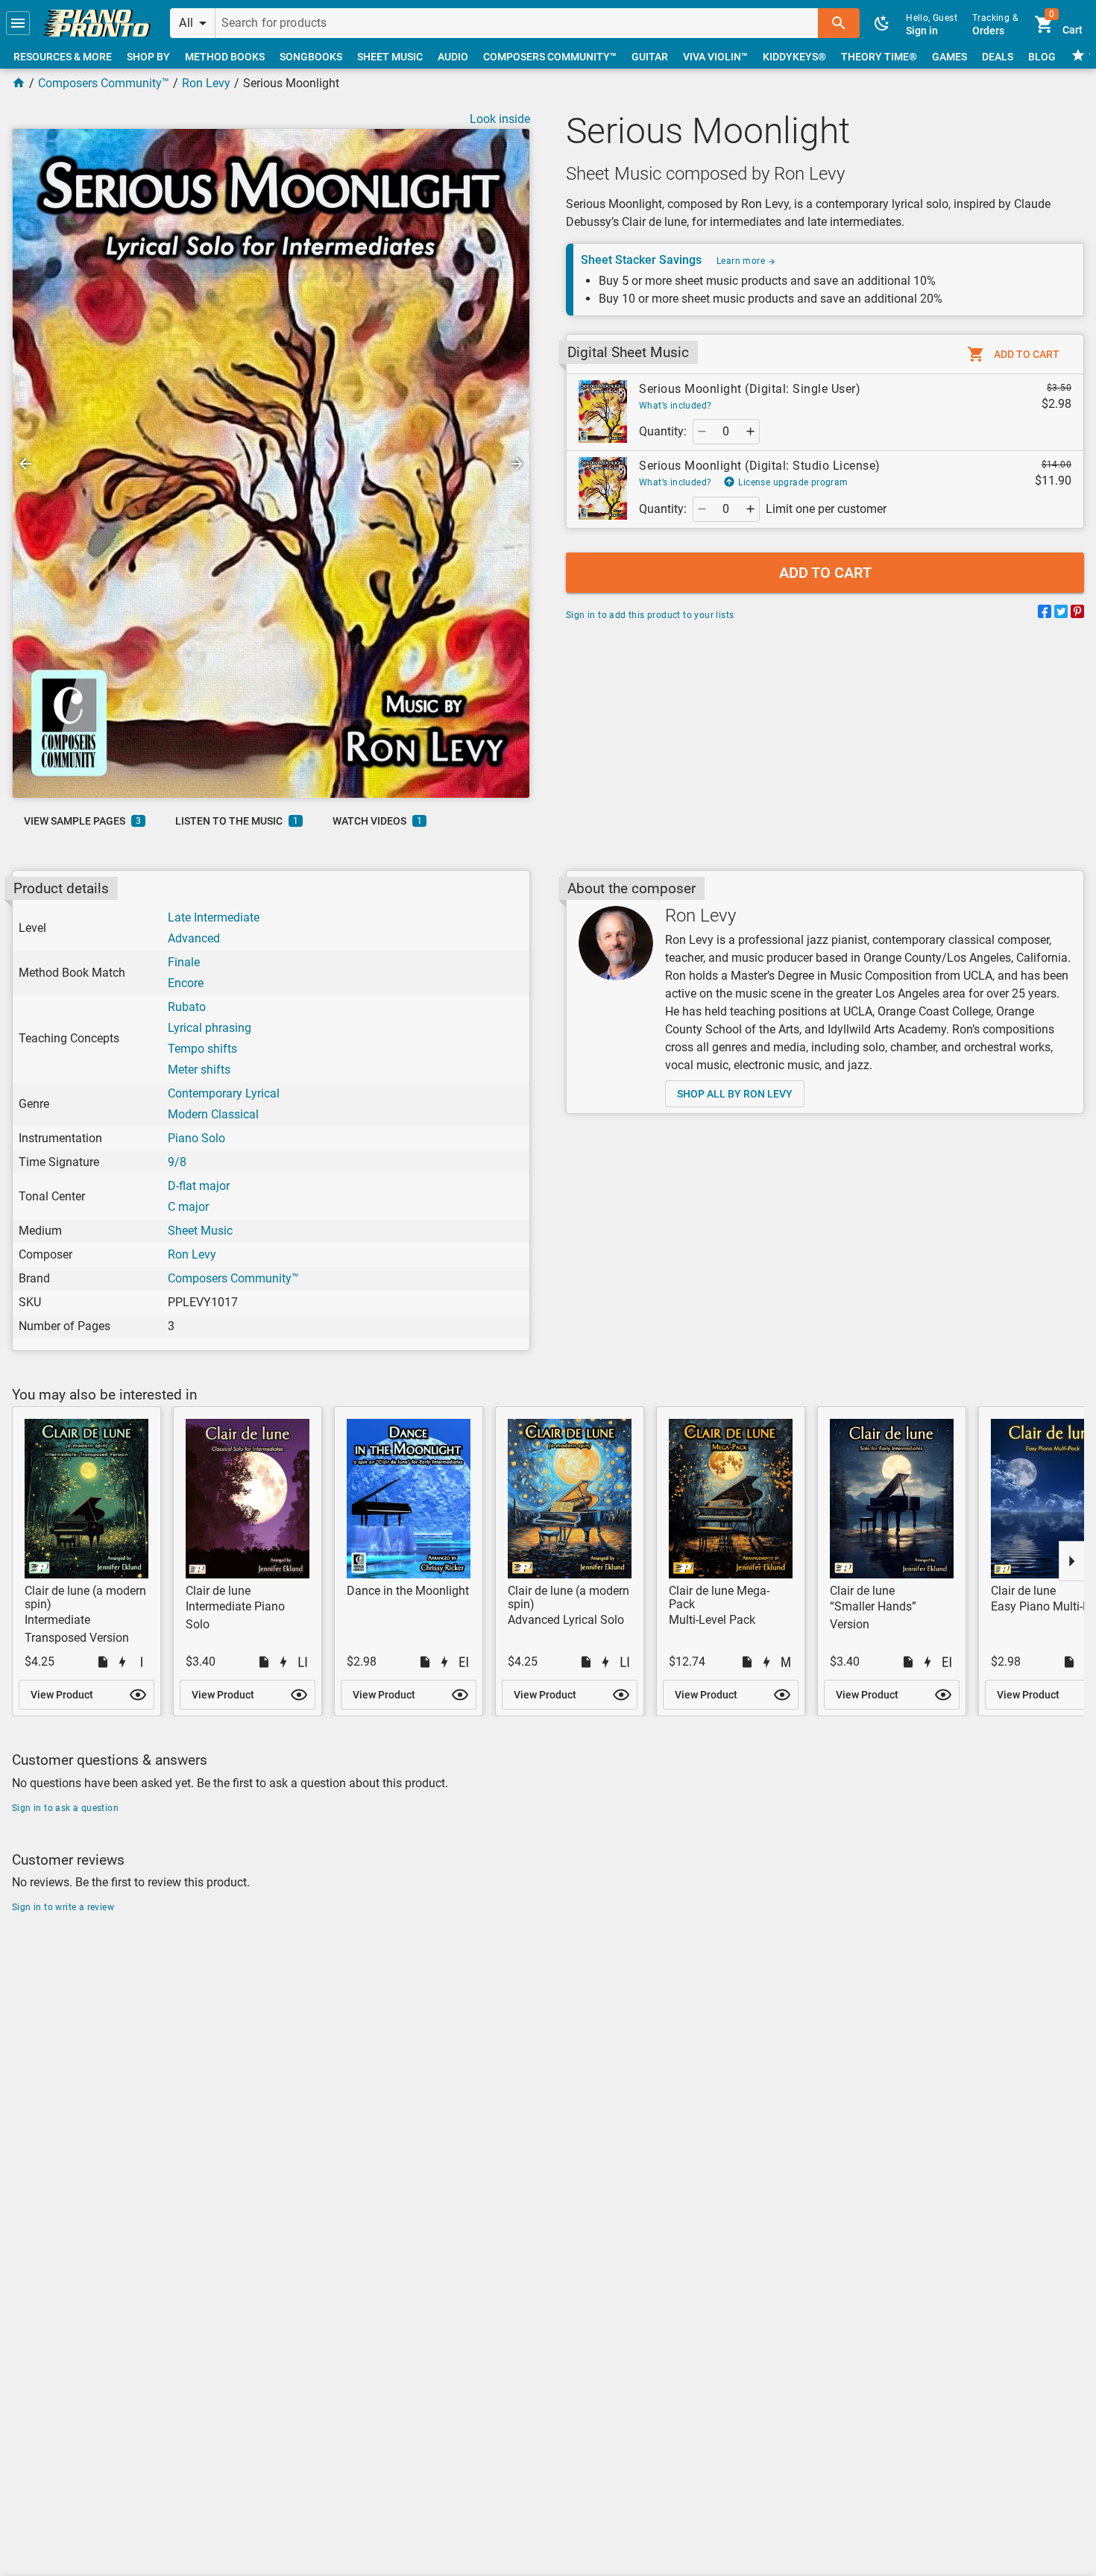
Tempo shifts (202, 1049)
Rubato (187, 1007)
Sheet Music (200, 1231)
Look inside (500, 119)
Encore (186, 983)
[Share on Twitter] (1061, 614)
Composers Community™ (104, 83)
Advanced (194, 938)
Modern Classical (213, 1114)
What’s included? (675, 406)
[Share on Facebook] (1045, 614)
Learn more (742, 261)
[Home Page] (19, 83)
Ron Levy (206, 83)
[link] (97, 23)
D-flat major (199, 1186)
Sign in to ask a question (65, 1808)
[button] (18, 23)
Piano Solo (196, 1138)
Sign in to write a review (63, 1907)
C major (188, 1207)
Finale (184, 962)
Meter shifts (199, 1070)
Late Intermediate (214, 917)
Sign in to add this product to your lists (650, 615)
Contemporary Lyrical (224, 1093)
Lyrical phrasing (210, 1028)
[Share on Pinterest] (1077, 614)
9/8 (177, 1162)
